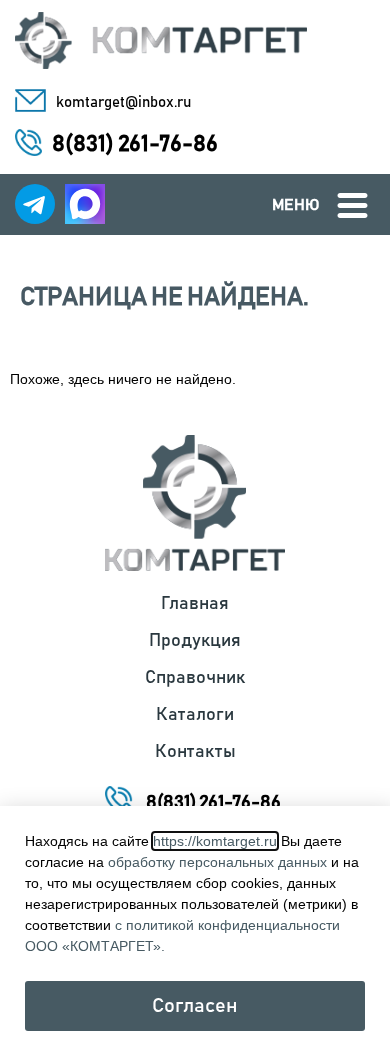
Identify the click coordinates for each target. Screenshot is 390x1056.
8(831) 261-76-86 (135, 144)
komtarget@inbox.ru (123, 102)
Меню (296, 205)
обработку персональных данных (217, 862)
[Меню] (352, 205)
